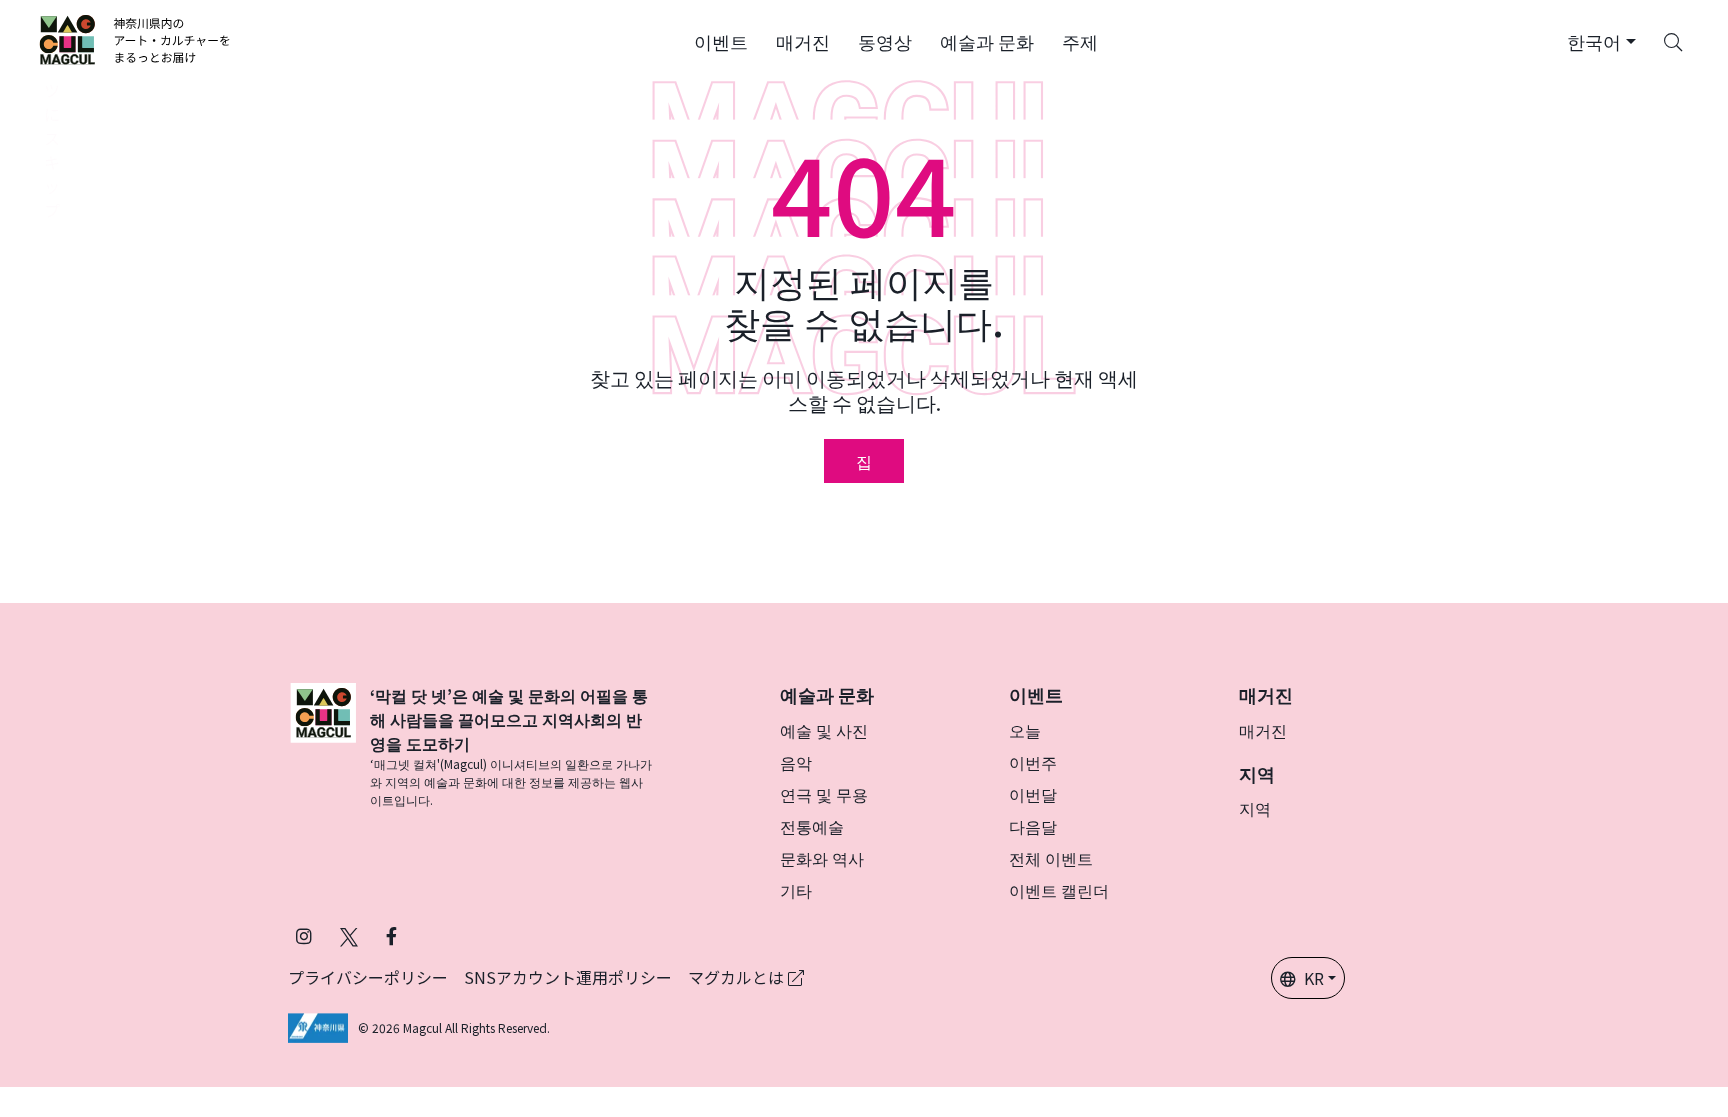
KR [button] (1314, 978)
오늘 (1025, 730)
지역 (1255, 808)
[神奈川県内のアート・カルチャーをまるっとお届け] (135, 40)
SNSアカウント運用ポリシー (568, 977)
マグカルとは (738, 977)
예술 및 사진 (824, 730)
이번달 (1033, 794)
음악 (796, 762)
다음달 (1033, 826)
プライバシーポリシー (368, 977)
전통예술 (812, 826)
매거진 (1263, 730)
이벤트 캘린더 (1059, 890)
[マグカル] (323, 746)
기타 (796, 890)
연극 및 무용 (824, 794)
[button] (721, 40)
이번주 (1033, 762)
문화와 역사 (822, 858)
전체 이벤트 (1051, 858)
